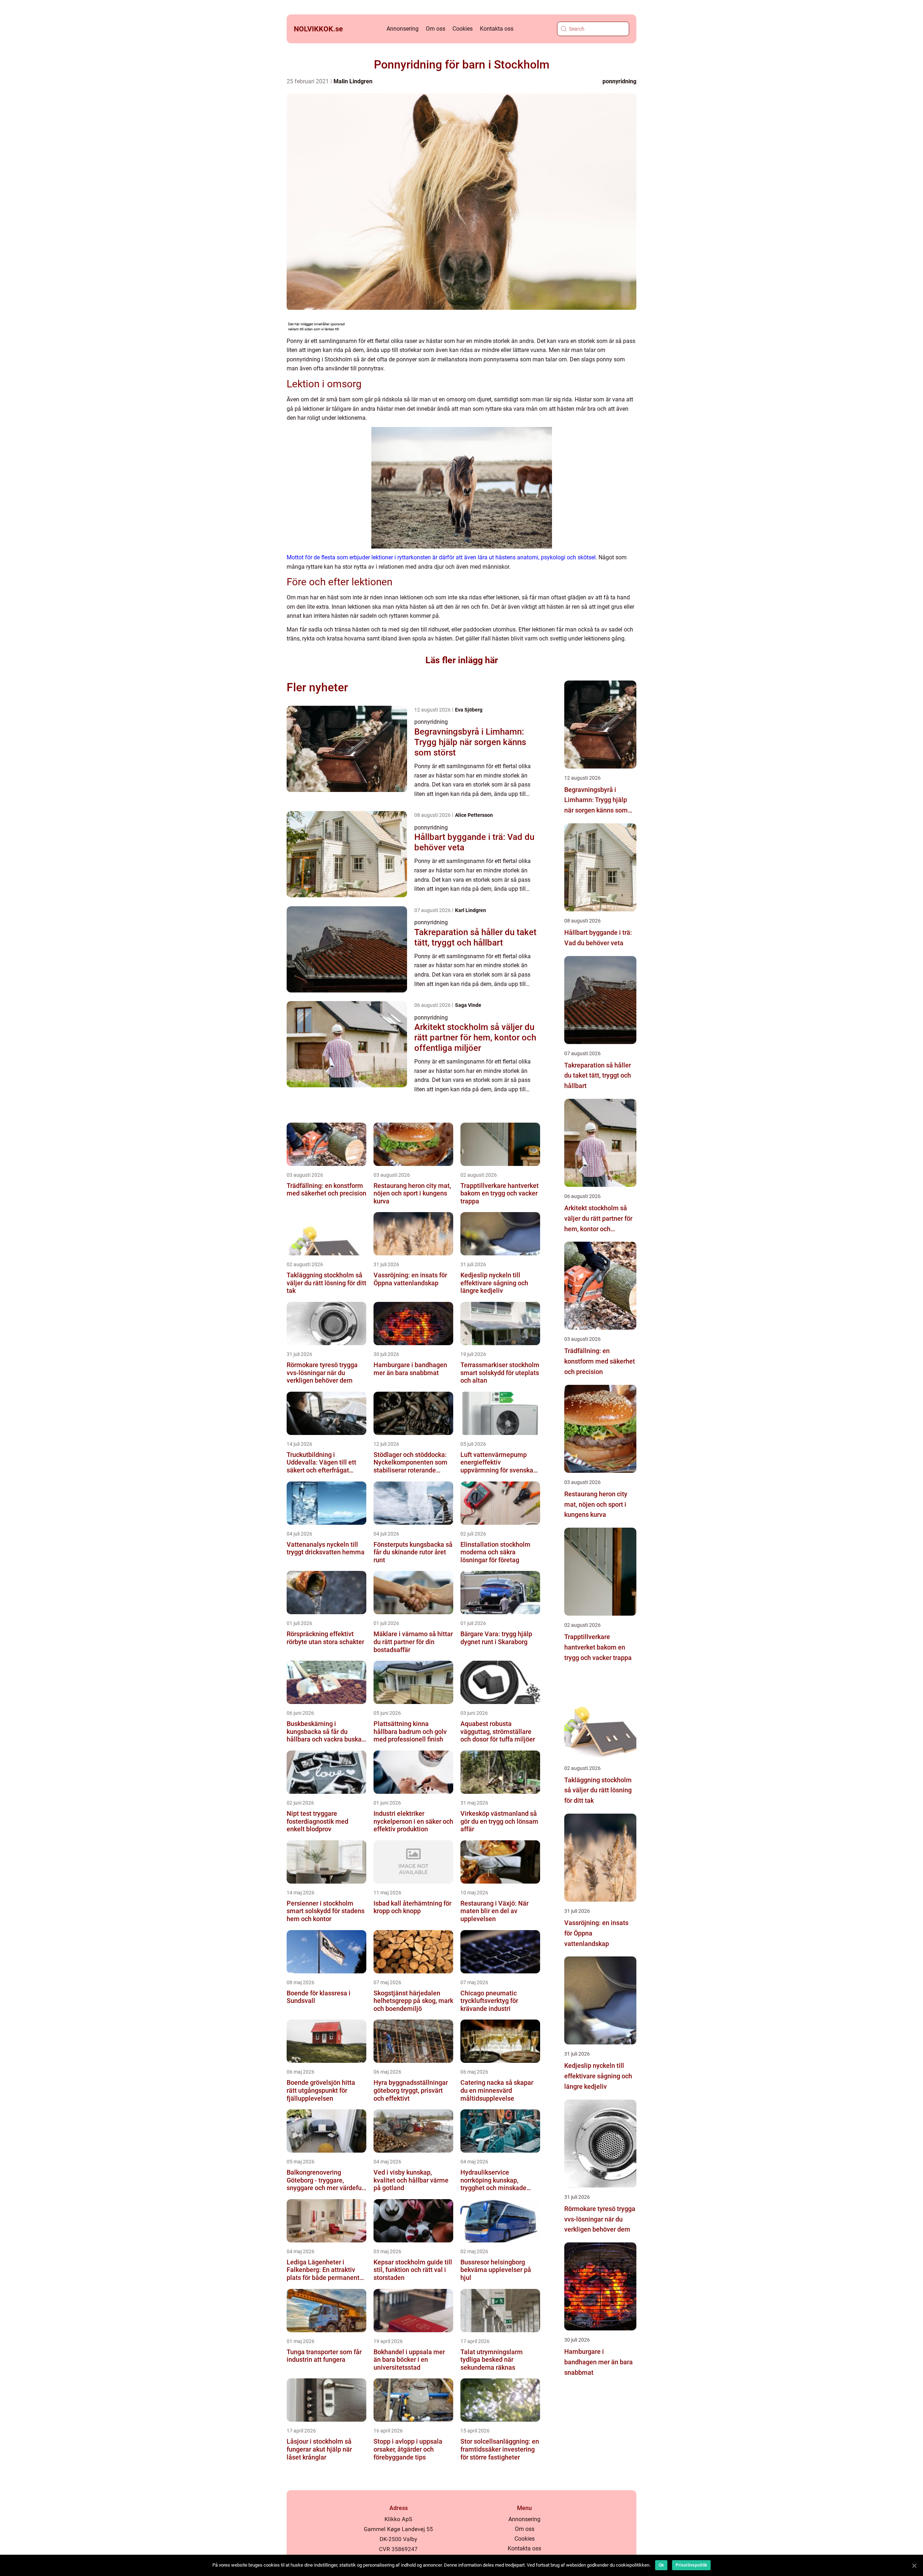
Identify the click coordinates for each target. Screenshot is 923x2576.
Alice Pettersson (474, 815)
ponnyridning (619, 81)
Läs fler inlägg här (462, 660)
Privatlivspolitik (691, 2565)
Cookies (463, 29)
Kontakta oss (497, 29)
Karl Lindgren (471, 910)
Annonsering (403, 29)
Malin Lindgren (353, 81)
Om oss (436, 29)
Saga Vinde (468, 1005)
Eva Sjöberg (469, 710)
